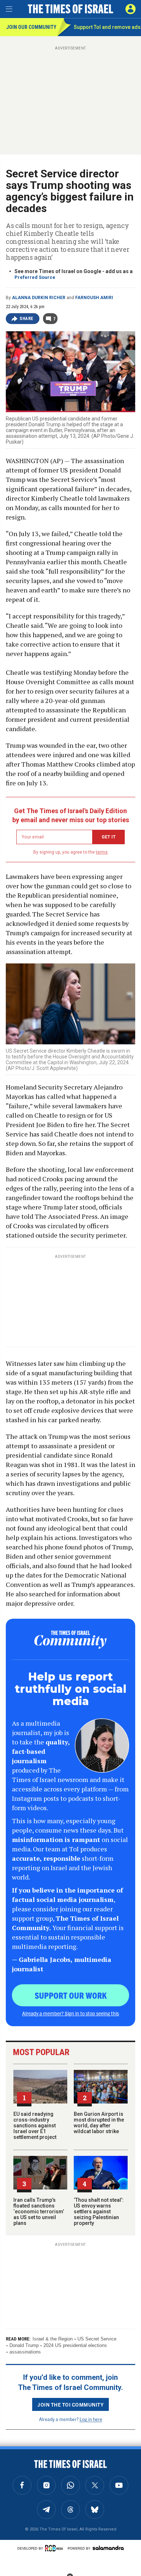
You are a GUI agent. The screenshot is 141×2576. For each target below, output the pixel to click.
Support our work (71, 1995)
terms (102, 852)
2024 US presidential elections (75, 2345)
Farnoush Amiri (94, 298)
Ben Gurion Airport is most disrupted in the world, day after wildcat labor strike (99, 2123)
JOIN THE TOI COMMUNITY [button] (70, 2404)
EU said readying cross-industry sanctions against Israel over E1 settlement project (35, 2126)
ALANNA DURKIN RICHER (39, 298)
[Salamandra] (108, 2548)
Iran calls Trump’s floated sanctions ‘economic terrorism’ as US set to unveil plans (39, 2212)
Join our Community (31, 27)
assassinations (25, 2352)
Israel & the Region (53, 2339)
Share (27, 319)
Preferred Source (35, 277)
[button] (131, 9)
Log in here (91, 2419)
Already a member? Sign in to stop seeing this (70, 2013)
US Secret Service (97, 2339)
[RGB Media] (55, 2548)
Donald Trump (24, 2345)
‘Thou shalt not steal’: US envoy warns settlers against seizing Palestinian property (99, 2212)
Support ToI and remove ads (107, 27)
